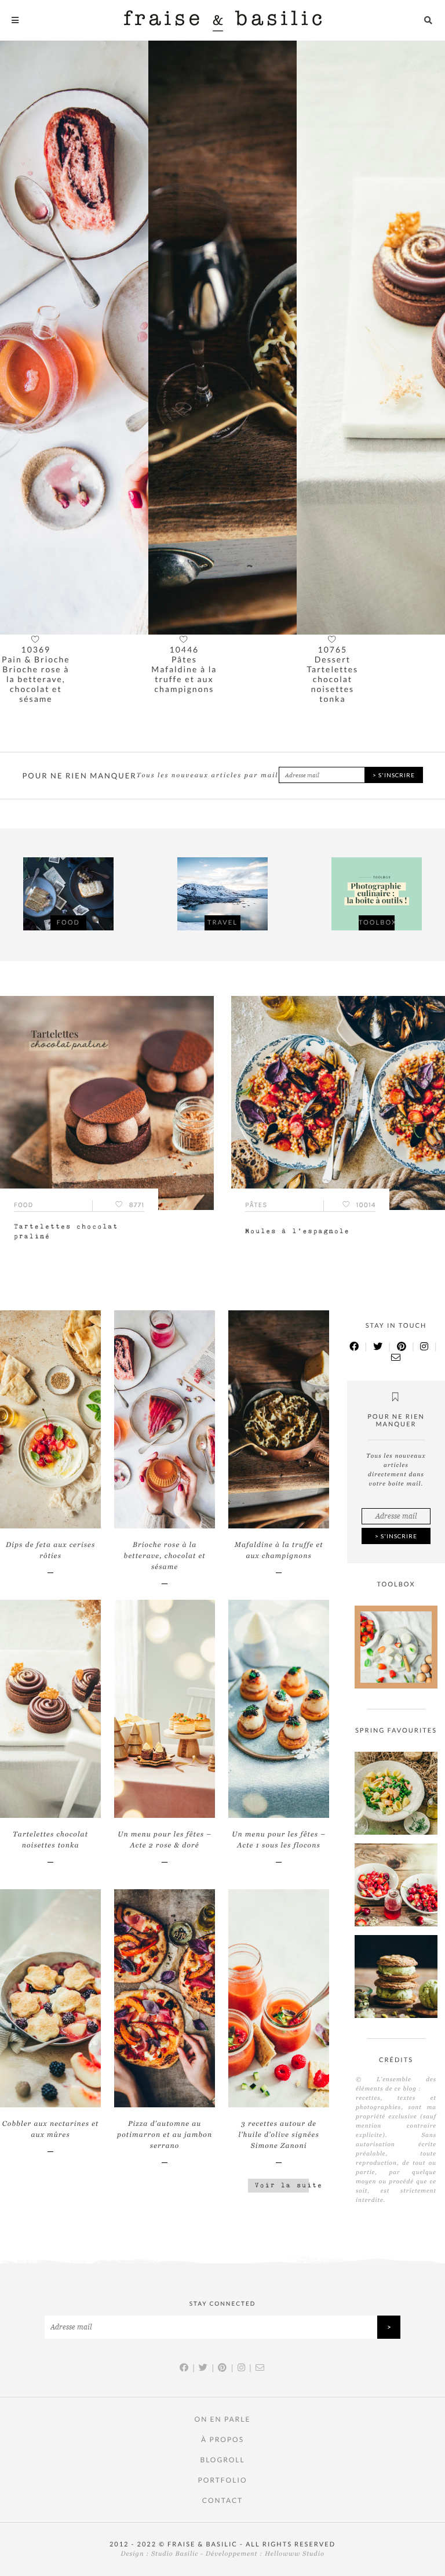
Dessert (184, 659)
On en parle (223, 2419)
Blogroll (222, 2460)
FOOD (332, 659)
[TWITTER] (378, 1347)
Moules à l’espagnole (298, 1231)
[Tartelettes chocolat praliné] (371, 338)
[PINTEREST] (402, 1347)
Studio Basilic (175, 2554)
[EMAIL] (396, 1358)
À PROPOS (222, 2439)
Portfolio (222, 2480)
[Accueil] (223, 20)
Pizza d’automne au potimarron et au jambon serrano (165, 2135)
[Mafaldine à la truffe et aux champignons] (74, 338)
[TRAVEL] (222, 895)
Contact (222, 2500)
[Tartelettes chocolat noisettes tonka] (222, 338)
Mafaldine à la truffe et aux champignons (36, 679)
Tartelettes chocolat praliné (333, 679)
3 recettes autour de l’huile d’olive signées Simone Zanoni (278, 2135)
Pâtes (36, 659)
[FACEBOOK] (355, 1347)
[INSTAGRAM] (425, 1347)
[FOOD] (68, 895)
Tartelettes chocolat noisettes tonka (185, 684)
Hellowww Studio (295, 2554)
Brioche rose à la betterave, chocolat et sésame (165, 1556)
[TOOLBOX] (377, 895)
